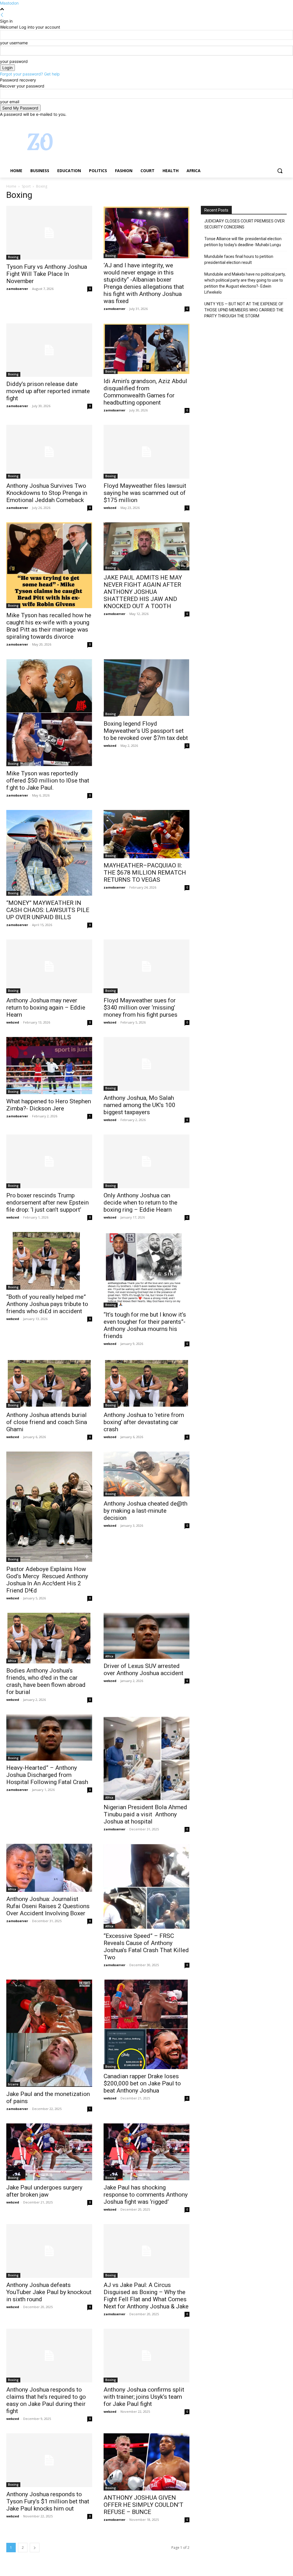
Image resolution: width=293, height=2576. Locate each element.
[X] (268, 121)
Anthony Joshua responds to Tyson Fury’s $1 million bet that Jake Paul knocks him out (48, 2501)
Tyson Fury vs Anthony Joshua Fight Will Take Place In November (47, 274)
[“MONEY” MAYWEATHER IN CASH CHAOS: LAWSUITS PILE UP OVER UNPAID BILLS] (49, 853)
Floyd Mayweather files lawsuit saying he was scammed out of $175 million (145, 493)
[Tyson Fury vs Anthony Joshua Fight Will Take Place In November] (49, 233)
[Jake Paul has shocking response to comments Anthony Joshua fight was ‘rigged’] (146, 2152)
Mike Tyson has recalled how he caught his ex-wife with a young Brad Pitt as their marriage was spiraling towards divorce (49, 626)
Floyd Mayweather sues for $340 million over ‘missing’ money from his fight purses (140, 1008)
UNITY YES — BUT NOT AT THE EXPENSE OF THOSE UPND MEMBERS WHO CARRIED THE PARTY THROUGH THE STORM (244, 310)
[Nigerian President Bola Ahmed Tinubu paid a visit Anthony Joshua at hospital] (146, 1757)
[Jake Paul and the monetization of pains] (49, 2033)
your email (10, 102)
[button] (280, 171)
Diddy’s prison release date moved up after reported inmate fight (48, 391)
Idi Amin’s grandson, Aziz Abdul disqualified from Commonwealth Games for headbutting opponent (145, 392)
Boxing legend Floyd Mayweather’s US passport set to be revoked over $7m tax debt (146, 731)
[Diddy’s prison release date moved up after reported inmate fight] (49, 350)
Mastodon (9, 3)
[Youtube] (283, 121)
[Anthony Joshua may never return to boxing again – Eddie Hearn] (49, 966)
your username (14, 43)
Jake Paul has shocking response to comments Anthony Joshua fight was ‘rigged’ (146, 2195)
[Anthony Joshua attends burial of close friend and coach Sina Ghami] (49, 1383)
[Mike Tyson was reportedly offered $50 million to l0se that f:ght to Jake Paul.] (49, 713)
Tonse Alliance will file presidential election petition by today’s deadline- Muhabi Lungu (243, 242)
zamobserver (17, 289)
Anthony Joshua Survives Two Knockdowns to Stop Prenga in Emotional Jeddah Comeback (47, 493)
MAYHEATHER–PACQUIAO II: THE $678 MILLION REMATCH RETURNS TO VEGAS (145, 873)
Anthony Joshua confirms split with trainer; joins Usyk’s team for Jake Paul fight (144, 2397)
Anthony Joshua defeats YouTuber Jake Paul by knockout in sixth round (49, 2292)
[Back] (2, 15)
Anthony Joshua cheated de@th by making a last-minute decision (145, 1511)
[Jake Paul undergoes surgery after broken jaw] (49, 2152)
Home (11, 186)
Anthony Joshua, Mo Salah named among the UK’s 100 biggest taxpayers (139, 1105)
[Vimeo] (275, 121)
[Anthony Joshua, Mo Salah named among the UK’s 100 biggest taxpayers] (146, 1064)
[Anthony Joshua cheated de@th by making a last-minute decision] (146, 1474)
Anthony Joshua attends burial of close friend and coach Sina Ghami (47, 1422)
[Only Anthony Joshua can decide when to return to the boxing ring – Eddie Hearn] (146, 1161)
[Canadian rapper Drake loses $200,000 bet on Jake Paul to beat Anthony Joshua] (146, 2024)
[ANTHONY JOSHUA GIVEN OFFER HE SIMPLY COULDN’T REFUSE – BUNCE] (146, 2462)
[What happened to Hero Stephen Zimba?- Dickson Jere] (49, 1066)
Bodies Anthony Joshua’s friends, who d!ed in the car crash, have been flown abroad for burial (46, 1681)
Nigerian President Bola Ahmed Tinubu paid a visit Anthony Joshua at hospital (145, 1814)
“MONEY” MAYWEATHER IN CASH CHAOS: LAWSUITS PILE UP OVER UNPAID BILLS (48, 910)
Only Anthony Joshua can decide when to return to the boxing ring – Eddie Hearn (140, 1203)
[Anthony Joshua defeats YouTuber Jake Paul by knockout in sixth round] (49, 2251)
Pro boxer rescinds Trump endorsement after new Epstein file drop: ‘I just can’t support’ (47, 1203)
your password (14, 61)
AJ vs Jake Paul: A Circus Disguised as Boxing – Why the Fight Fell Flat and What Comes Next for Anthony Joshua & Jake (146, 2296)
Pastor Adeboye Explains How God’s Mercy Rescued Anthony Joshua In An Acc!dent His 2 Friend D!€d (47, 1580)
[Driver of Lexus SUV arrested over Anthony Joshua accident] (146, 1636)
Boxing (13, 257)
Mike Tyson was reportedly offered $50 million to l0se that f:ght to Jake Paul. (48, 781)
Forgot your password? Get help (30, 74)
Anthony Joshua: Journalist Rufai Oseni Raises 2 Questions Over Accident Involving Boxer (48, 1906)
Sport (26, 186)
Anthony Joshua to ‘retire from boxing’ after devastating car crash (144, 1422)
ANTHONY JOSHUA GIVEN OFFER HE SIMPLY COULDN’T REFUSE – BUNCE (143, 2505)
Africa (12, 1661)
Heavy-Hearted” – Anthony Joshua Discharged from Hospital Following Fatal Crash (47, 1775)
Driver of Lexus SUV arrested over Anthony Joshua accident (143, 1670)
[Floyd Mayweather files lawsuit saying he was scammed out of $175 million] (146, 452)
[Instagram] (260, 121)
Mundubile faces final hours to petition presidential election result (239, 259)
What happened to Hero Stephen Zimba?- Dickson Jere (49, 1105)
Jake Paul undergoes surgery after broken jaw (44, 2191)
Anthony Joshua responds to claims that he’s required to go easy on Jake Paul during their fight (46, 2400)
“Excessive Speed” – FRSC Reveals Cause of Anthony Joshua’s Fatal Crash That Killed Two (146, 1947)
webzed (110, 508)
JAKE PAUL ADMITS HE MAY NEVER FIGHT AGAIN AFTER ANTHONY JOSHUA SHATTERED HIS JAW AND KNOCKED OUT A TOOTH (143, 592)
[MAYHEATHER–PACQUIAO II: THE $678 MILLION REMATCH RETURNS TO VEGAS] (146, 834)
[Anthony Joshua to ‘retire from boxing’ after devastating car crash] (146, 1383)
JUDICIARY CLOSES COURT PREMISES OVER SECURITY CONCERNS (245, 224)
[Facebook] (252, 121)
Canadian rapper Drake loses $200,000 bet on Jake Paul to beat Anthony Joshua (142, 2083)
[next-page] (35, 2548)
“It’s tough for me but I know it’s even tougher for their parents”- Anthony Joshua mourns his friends (145, 1325)
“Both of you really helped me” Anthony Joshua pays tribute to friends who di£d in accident (47, 1304)
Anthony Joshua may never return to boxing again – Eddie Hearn (46, 1008)
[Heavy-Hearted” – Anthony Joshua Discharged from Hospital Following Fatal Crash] (49, 1737)
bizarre (13, 2084)
